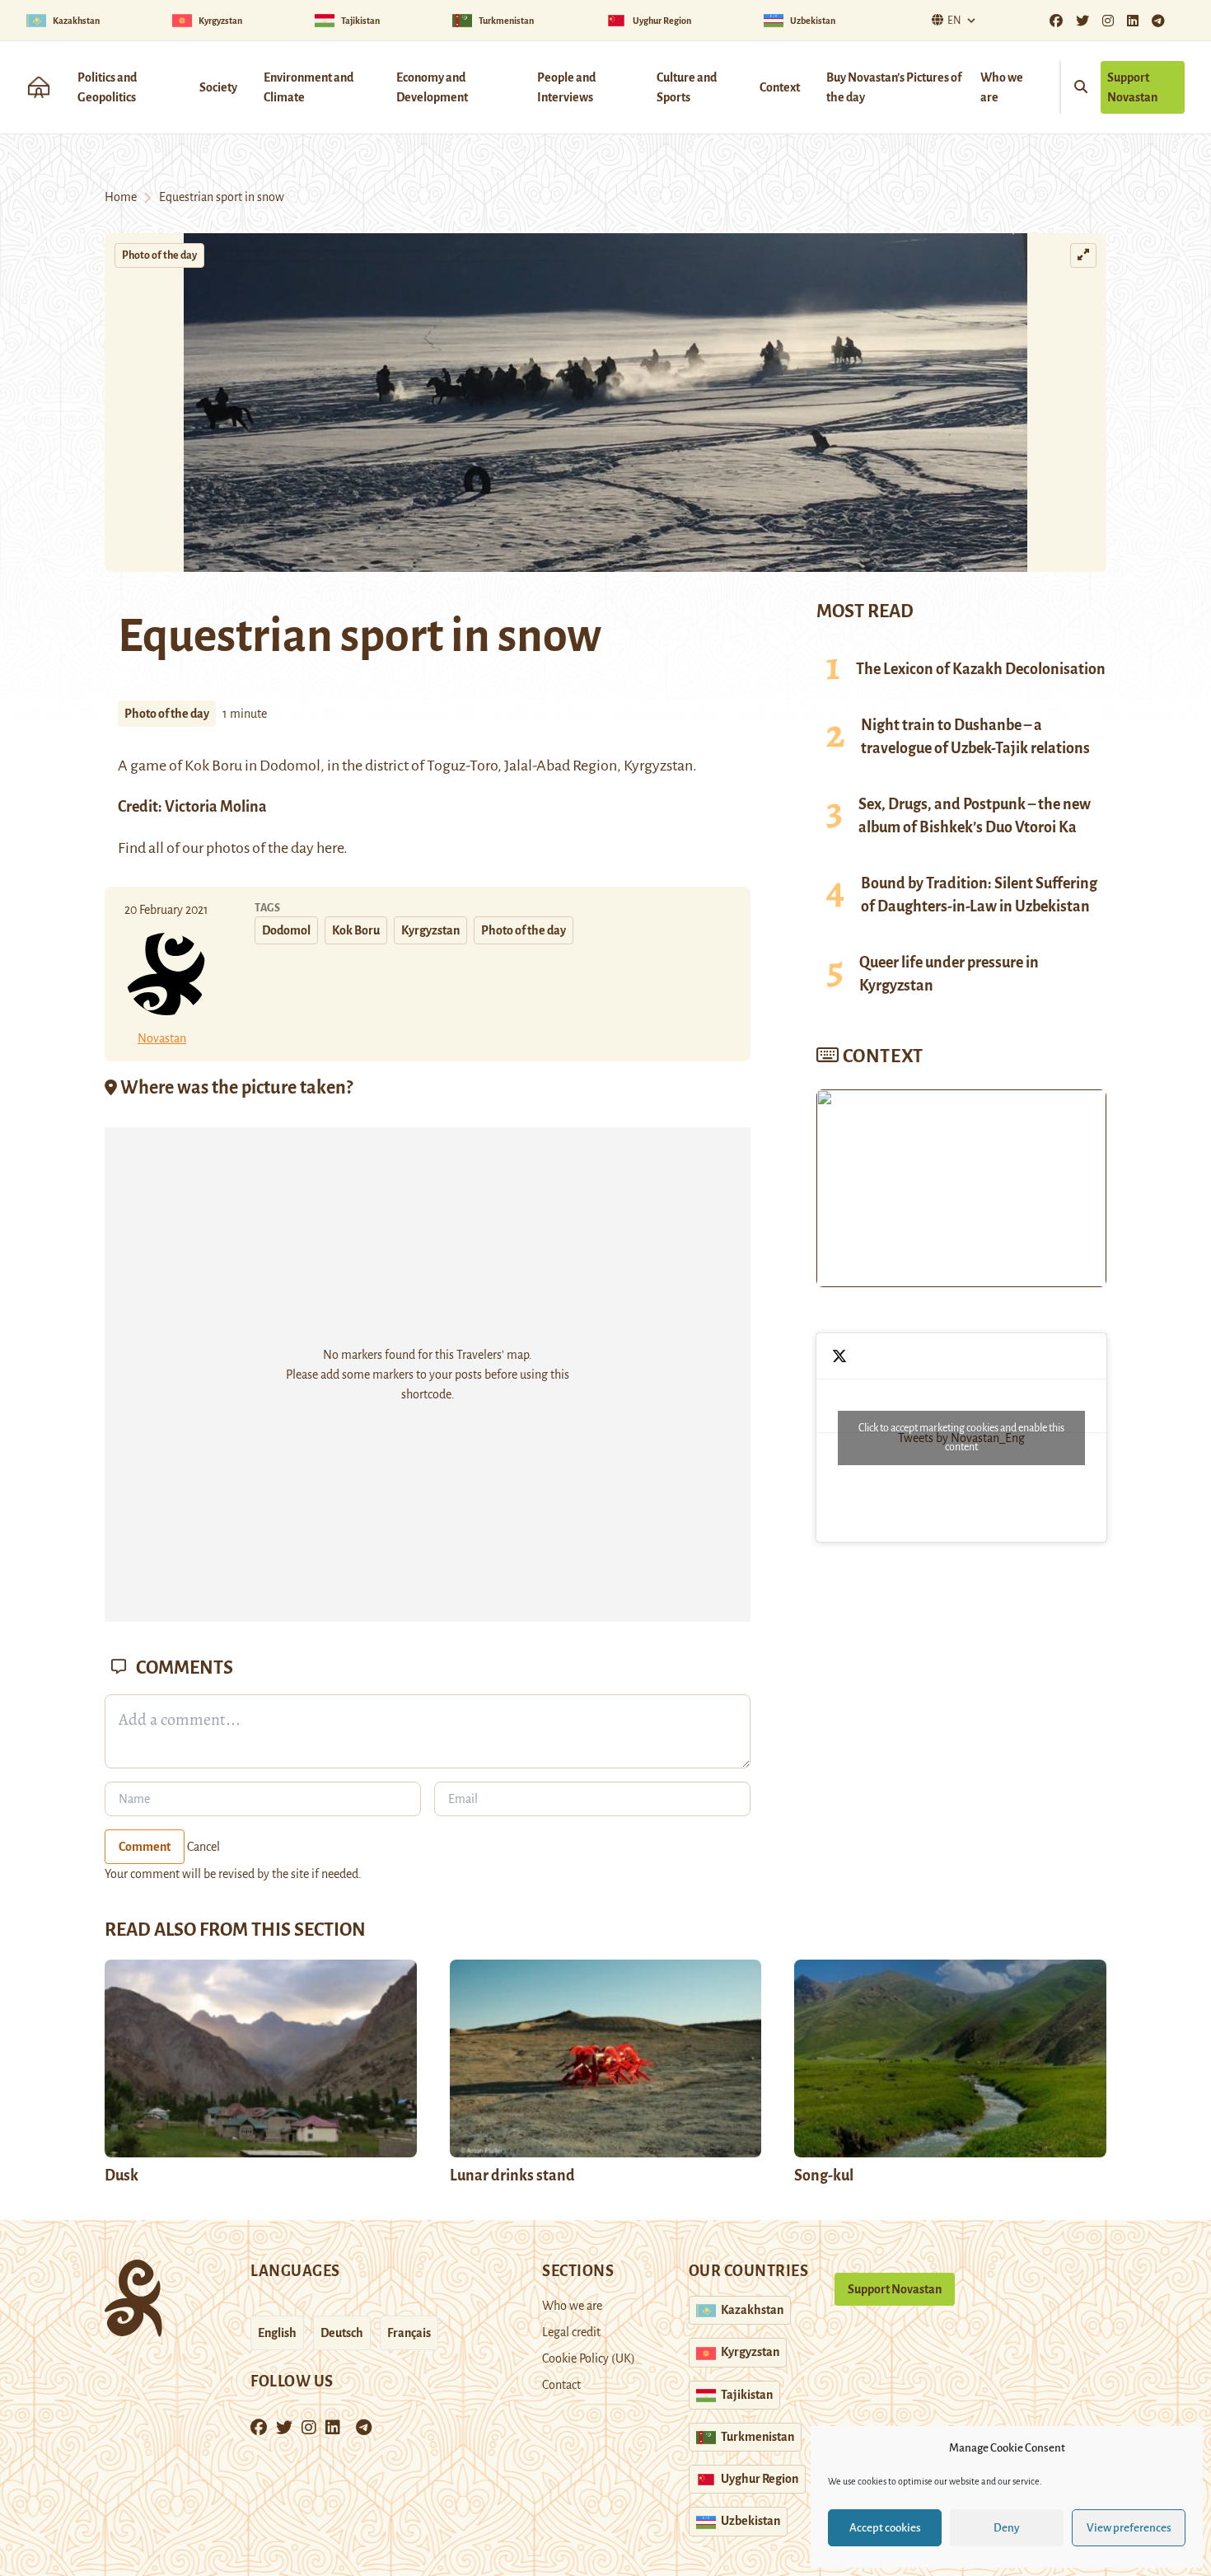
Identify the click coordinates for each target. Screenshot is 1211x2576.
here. (331, 848)
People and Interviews (566, 87)
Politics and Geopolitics (107, 87)
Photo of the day (159, 255)
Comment (145, 1847)
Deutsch (342, 2333)
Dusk (122, 2176)
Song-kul (824, 2176)
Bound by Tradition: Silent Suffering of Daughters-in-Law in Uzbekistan (979, 895)
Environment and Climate (309, 87)
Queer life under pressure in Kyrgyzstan (949, 974)
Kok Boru (356, 930)
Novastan (162, 1038)
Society (218, 87)
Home (121, 197)
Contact (561, 2385)
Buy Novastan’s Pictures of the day (894, 87)
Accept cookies (885, 2528)
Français (409, 2333)
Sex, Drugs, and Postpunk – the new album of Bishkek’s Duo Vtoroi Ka (975, 816)
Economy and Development (432, 87)
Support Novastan (1132, 87)
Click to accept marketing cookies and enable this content (961, 1438)
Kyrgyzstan (430, 930)
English (277, 2333)
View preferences (1129, 2528)
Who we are (1002, 87)
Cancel (203, 1847)
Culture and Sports (687, 87)
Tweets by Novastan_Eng (961, 1438)
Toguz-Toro (462, 766)
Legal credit (571, 2332)
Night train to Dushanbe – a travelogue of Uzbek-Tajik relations (975, 737)
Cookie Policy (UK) (589, 2358)
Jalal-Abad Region (561, 766)
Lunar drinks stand (512, 2176)
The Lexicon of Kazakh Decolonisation (981, 669)
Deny (1007, 2528)
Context (780, 87)
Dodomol (286, 930)
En (954, 21)
